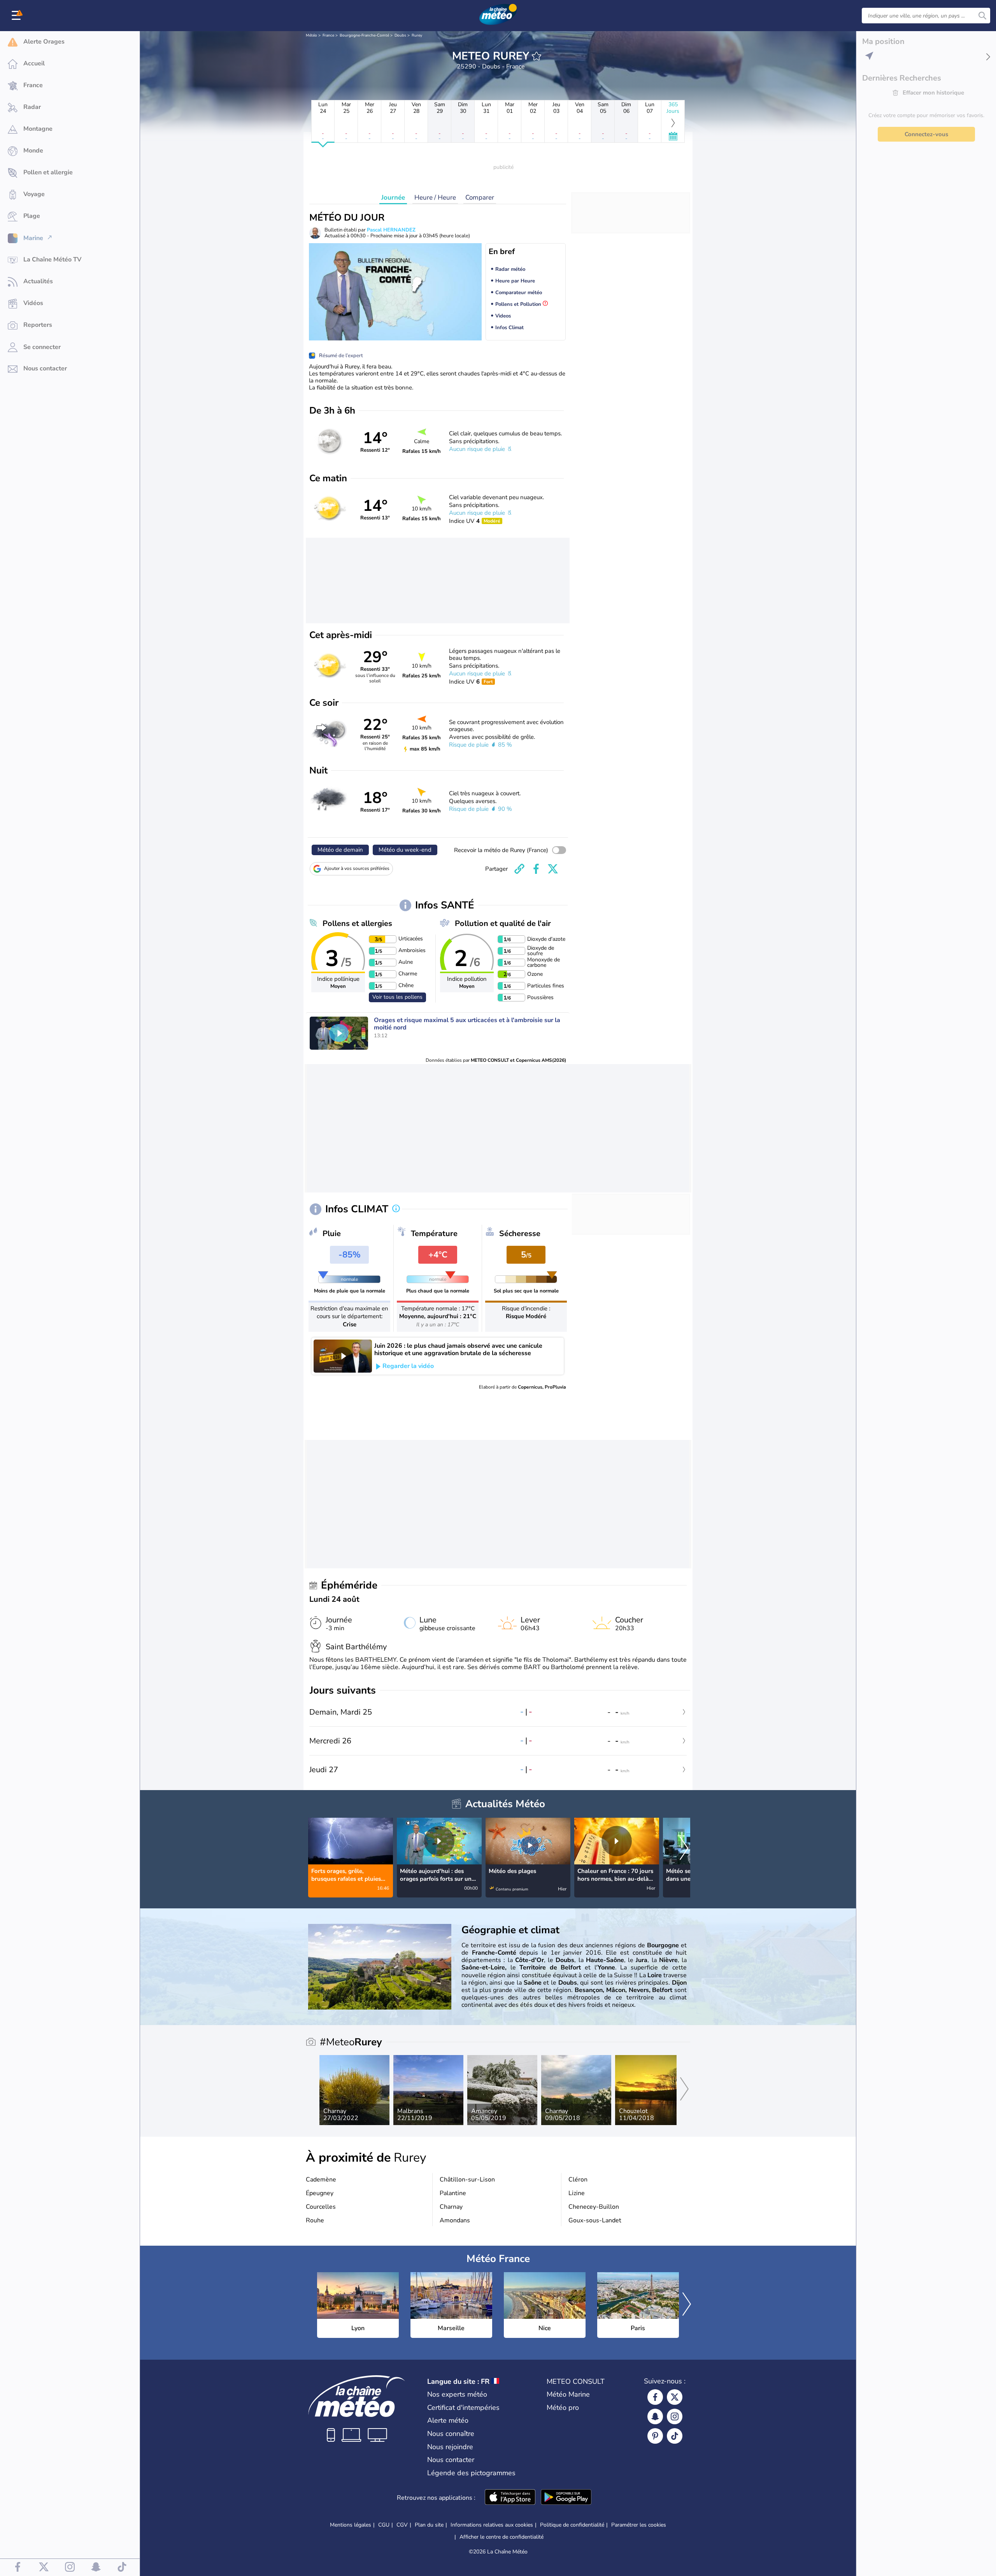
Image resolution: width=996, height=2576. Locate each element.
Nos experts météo (457, 2394)
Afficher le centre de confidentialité (502, 2537)
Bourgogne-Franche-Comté (364, 35)
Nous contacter (451, 2460)
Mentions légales (351, 2525)
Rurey (417, 35)
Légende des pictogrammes (471, 2473)
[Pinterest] (655, 2436)
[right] (684, 1849)
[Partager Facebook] (536, 869)
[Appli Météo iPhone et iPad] (510, 2498)
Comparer (480, 197)
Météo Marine (568, 2394)
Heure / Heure (435, 197)
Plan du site (429, 2525)
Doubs (400, 35)
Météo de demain (340, 850)
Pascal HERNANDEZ (391, 230)
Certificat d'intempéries (463, 2408)
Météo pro (563, 2408)
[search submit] (982, 16)
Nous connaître (451, 2434)
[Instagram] (675, 2416)
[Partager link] (519, 869)
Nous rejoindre (450, 2447)
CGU (384, 2525)
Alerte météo (448, 2420)
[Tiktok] (675, 2436)
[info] (396, 1209)
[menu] (18, 16)
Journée (393, 197)
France (328, 35)
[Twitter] (675, 2397)
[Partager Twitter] (553, 869)
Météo (311, 35)
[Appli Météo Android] (566, 2498)
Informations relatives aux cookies (492, 2525)
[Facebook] (655, 2397)
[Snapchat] (655, 2416)
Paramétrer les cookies (639, 2525)
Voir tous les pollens (397, 997)
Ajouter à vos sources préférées (357, 868)
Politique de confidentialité (572, 2525)
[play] (339, 1033)
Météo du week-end (405, 850)
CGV (402, 2525)
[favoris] (537, 56)
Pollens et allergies (357, 923)
